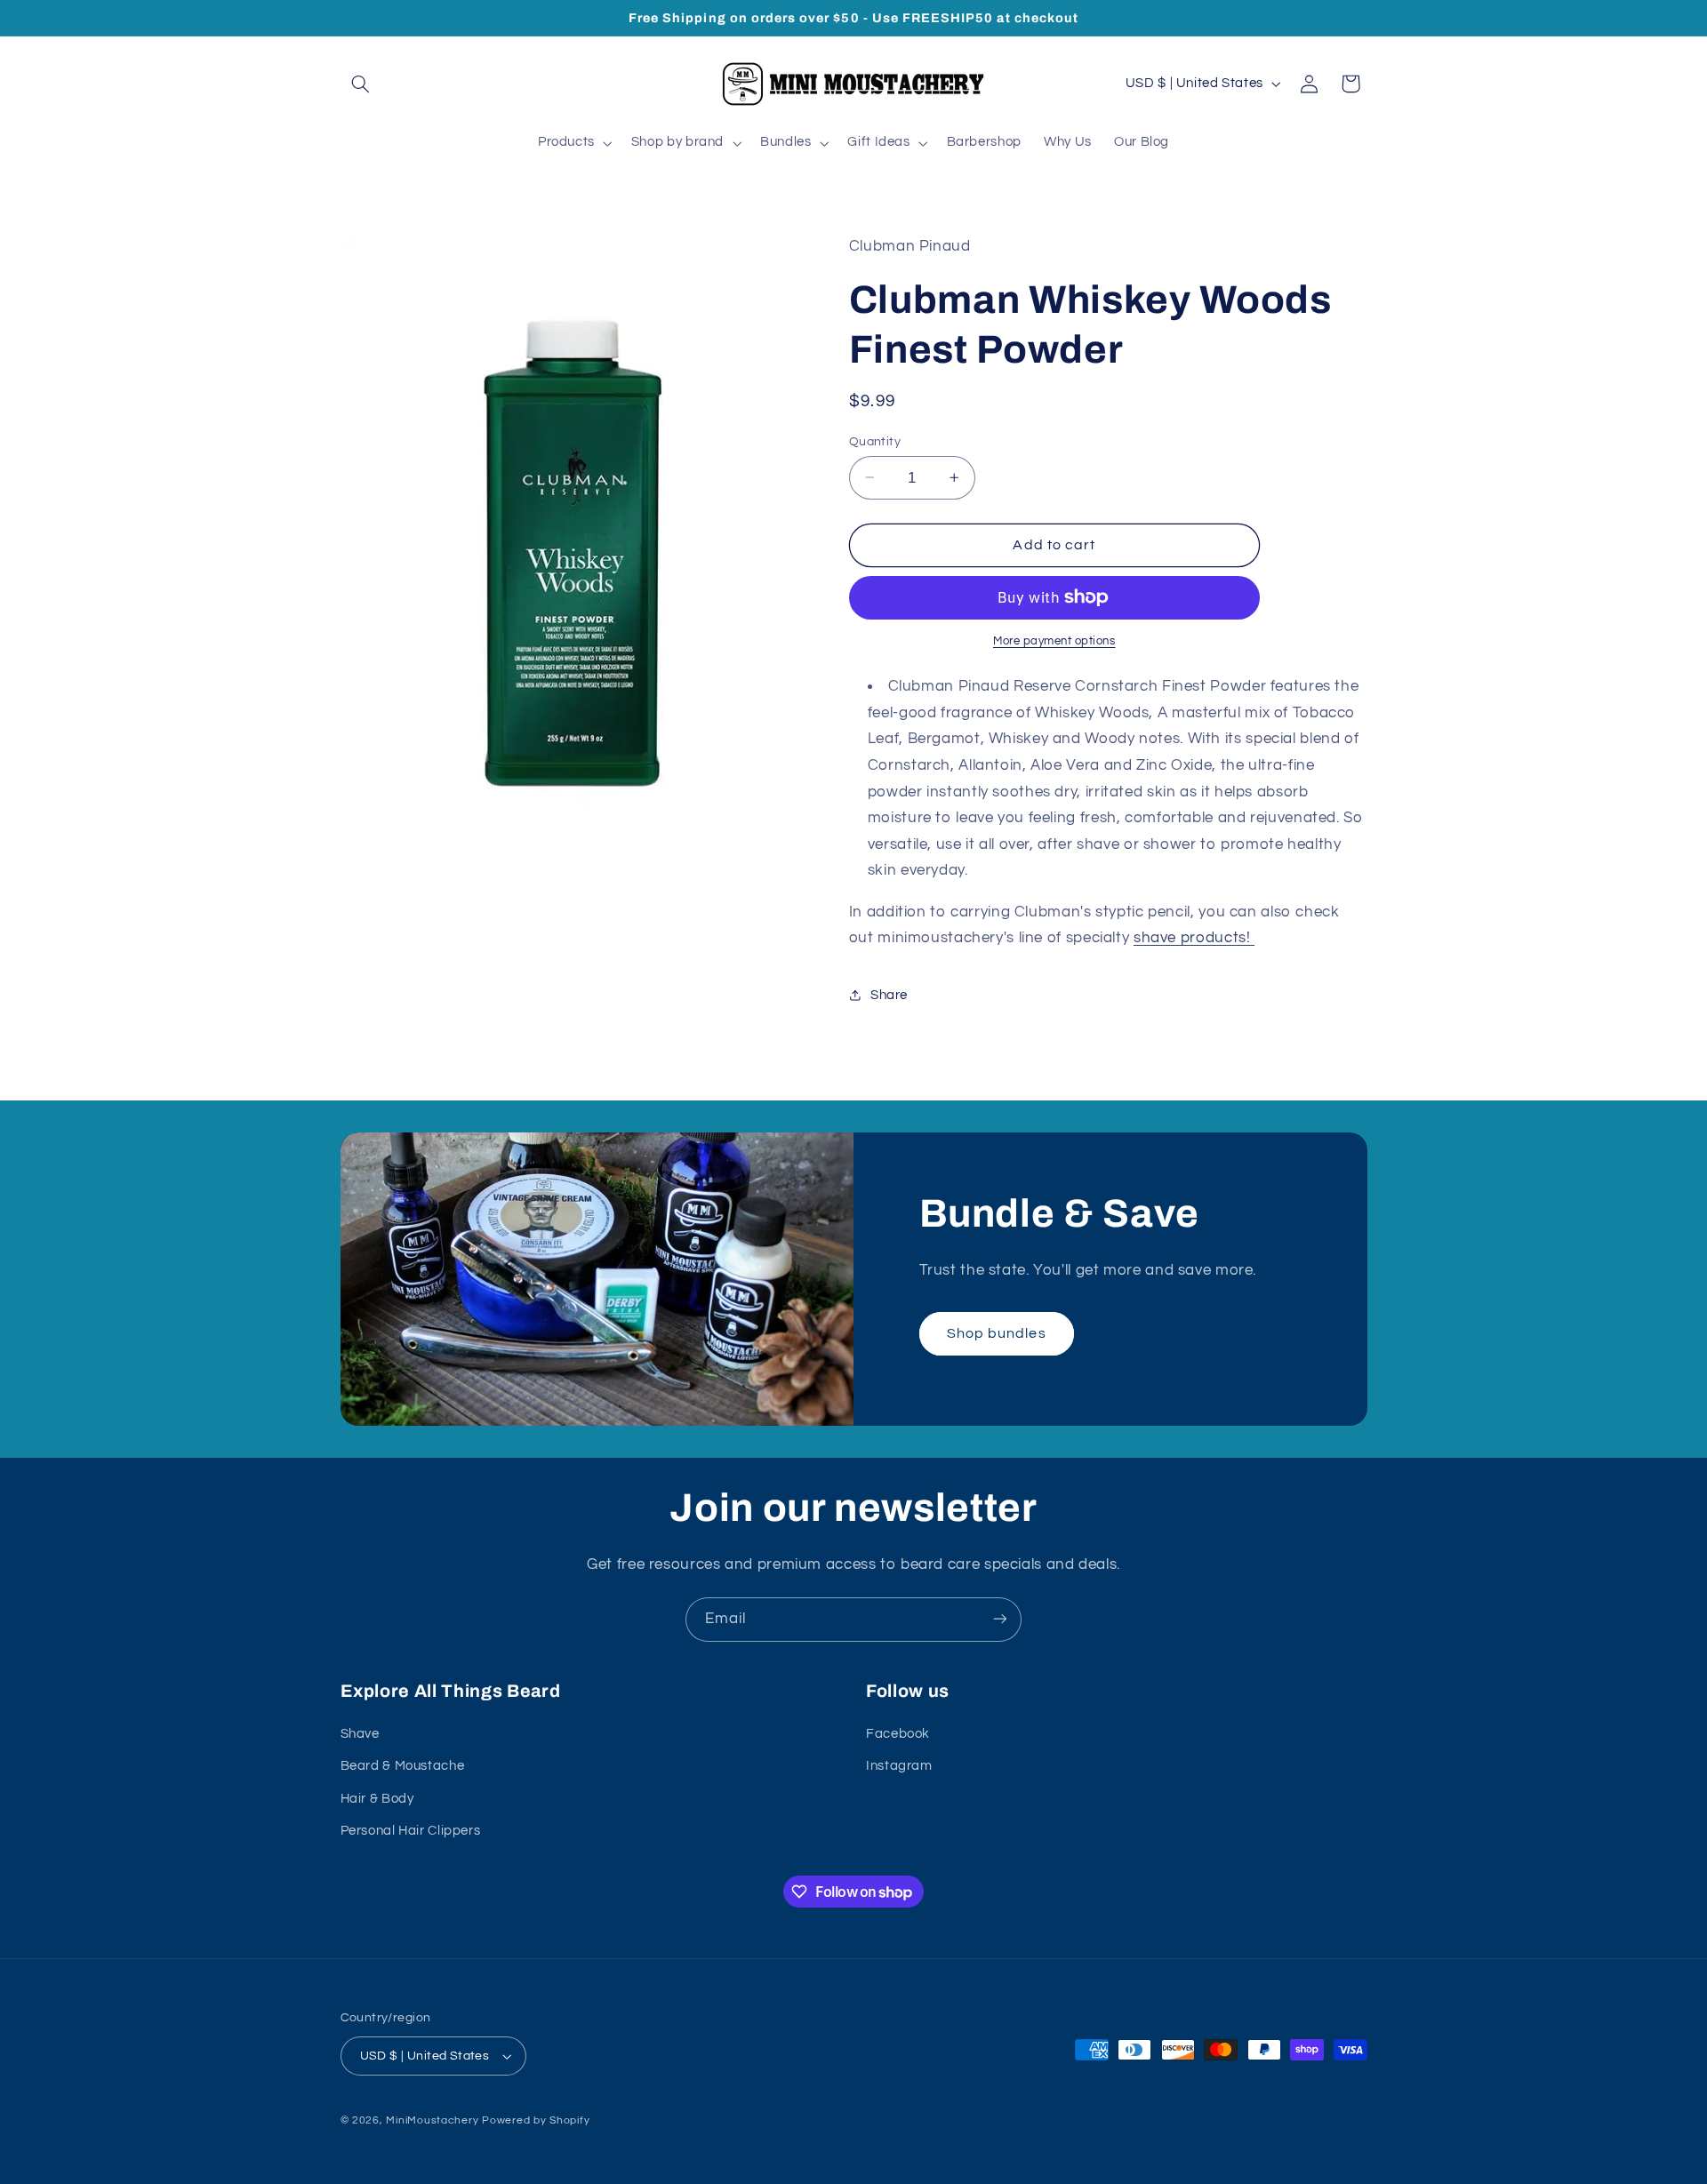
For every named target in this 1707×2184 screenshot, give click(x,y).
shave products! (1194, 938)
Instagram (899, 1767)
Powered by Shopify (536, 2120)
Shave (360, 1734)
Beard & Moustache (403, 1767)
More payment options (1054, 641)
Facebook (898, 1734)
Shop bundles (997, 1333)
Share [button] (889, 995)
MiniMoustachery (432, 2120)
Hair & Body (377, 1799)
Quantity (875, 441)
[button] (361, 84)
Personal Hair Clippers (411, 1831)
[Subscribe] (1000, 1619)
